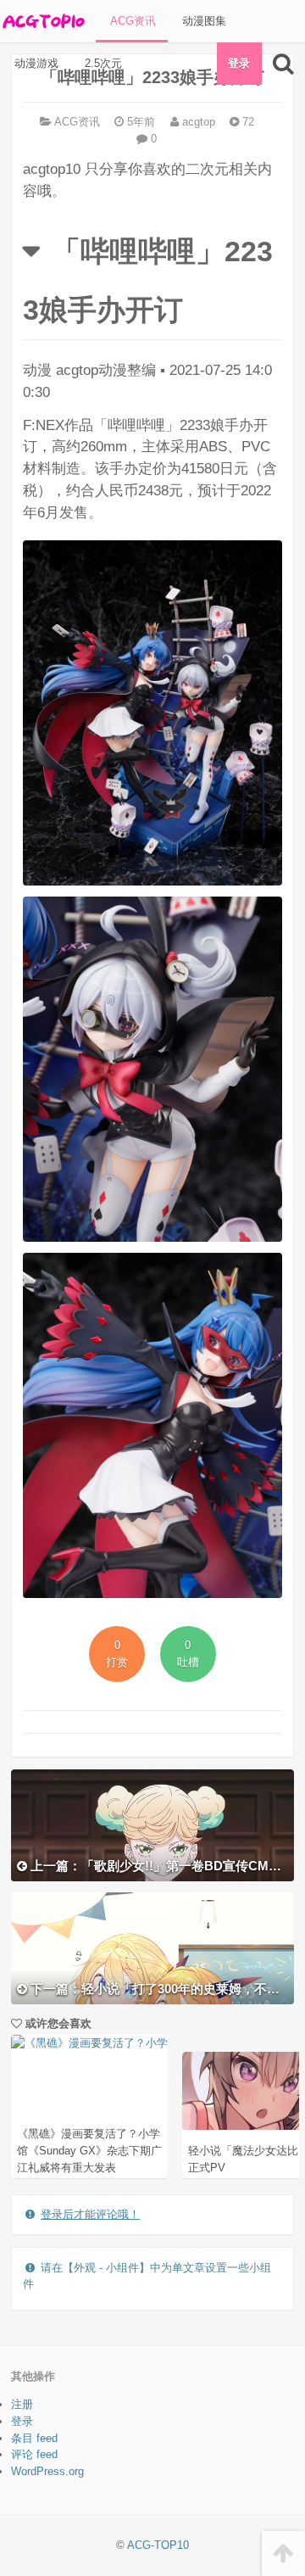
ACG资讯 (131, 21)
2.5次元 (102, 63)
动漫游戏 (35, 63)
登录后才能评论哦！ (90, 2214)
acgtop (197, 122)
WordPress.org (47, 2471)
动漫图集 (202, 21)
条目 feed (34, 2438)
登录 (239, 63)
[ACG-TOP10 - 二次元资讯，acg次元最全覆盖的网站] (42, 21)
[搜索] (283, 64)
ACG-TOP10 (158, 2545)
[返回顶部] (283, 2554)
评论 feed (34, 2454)
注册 (22, 2404)
